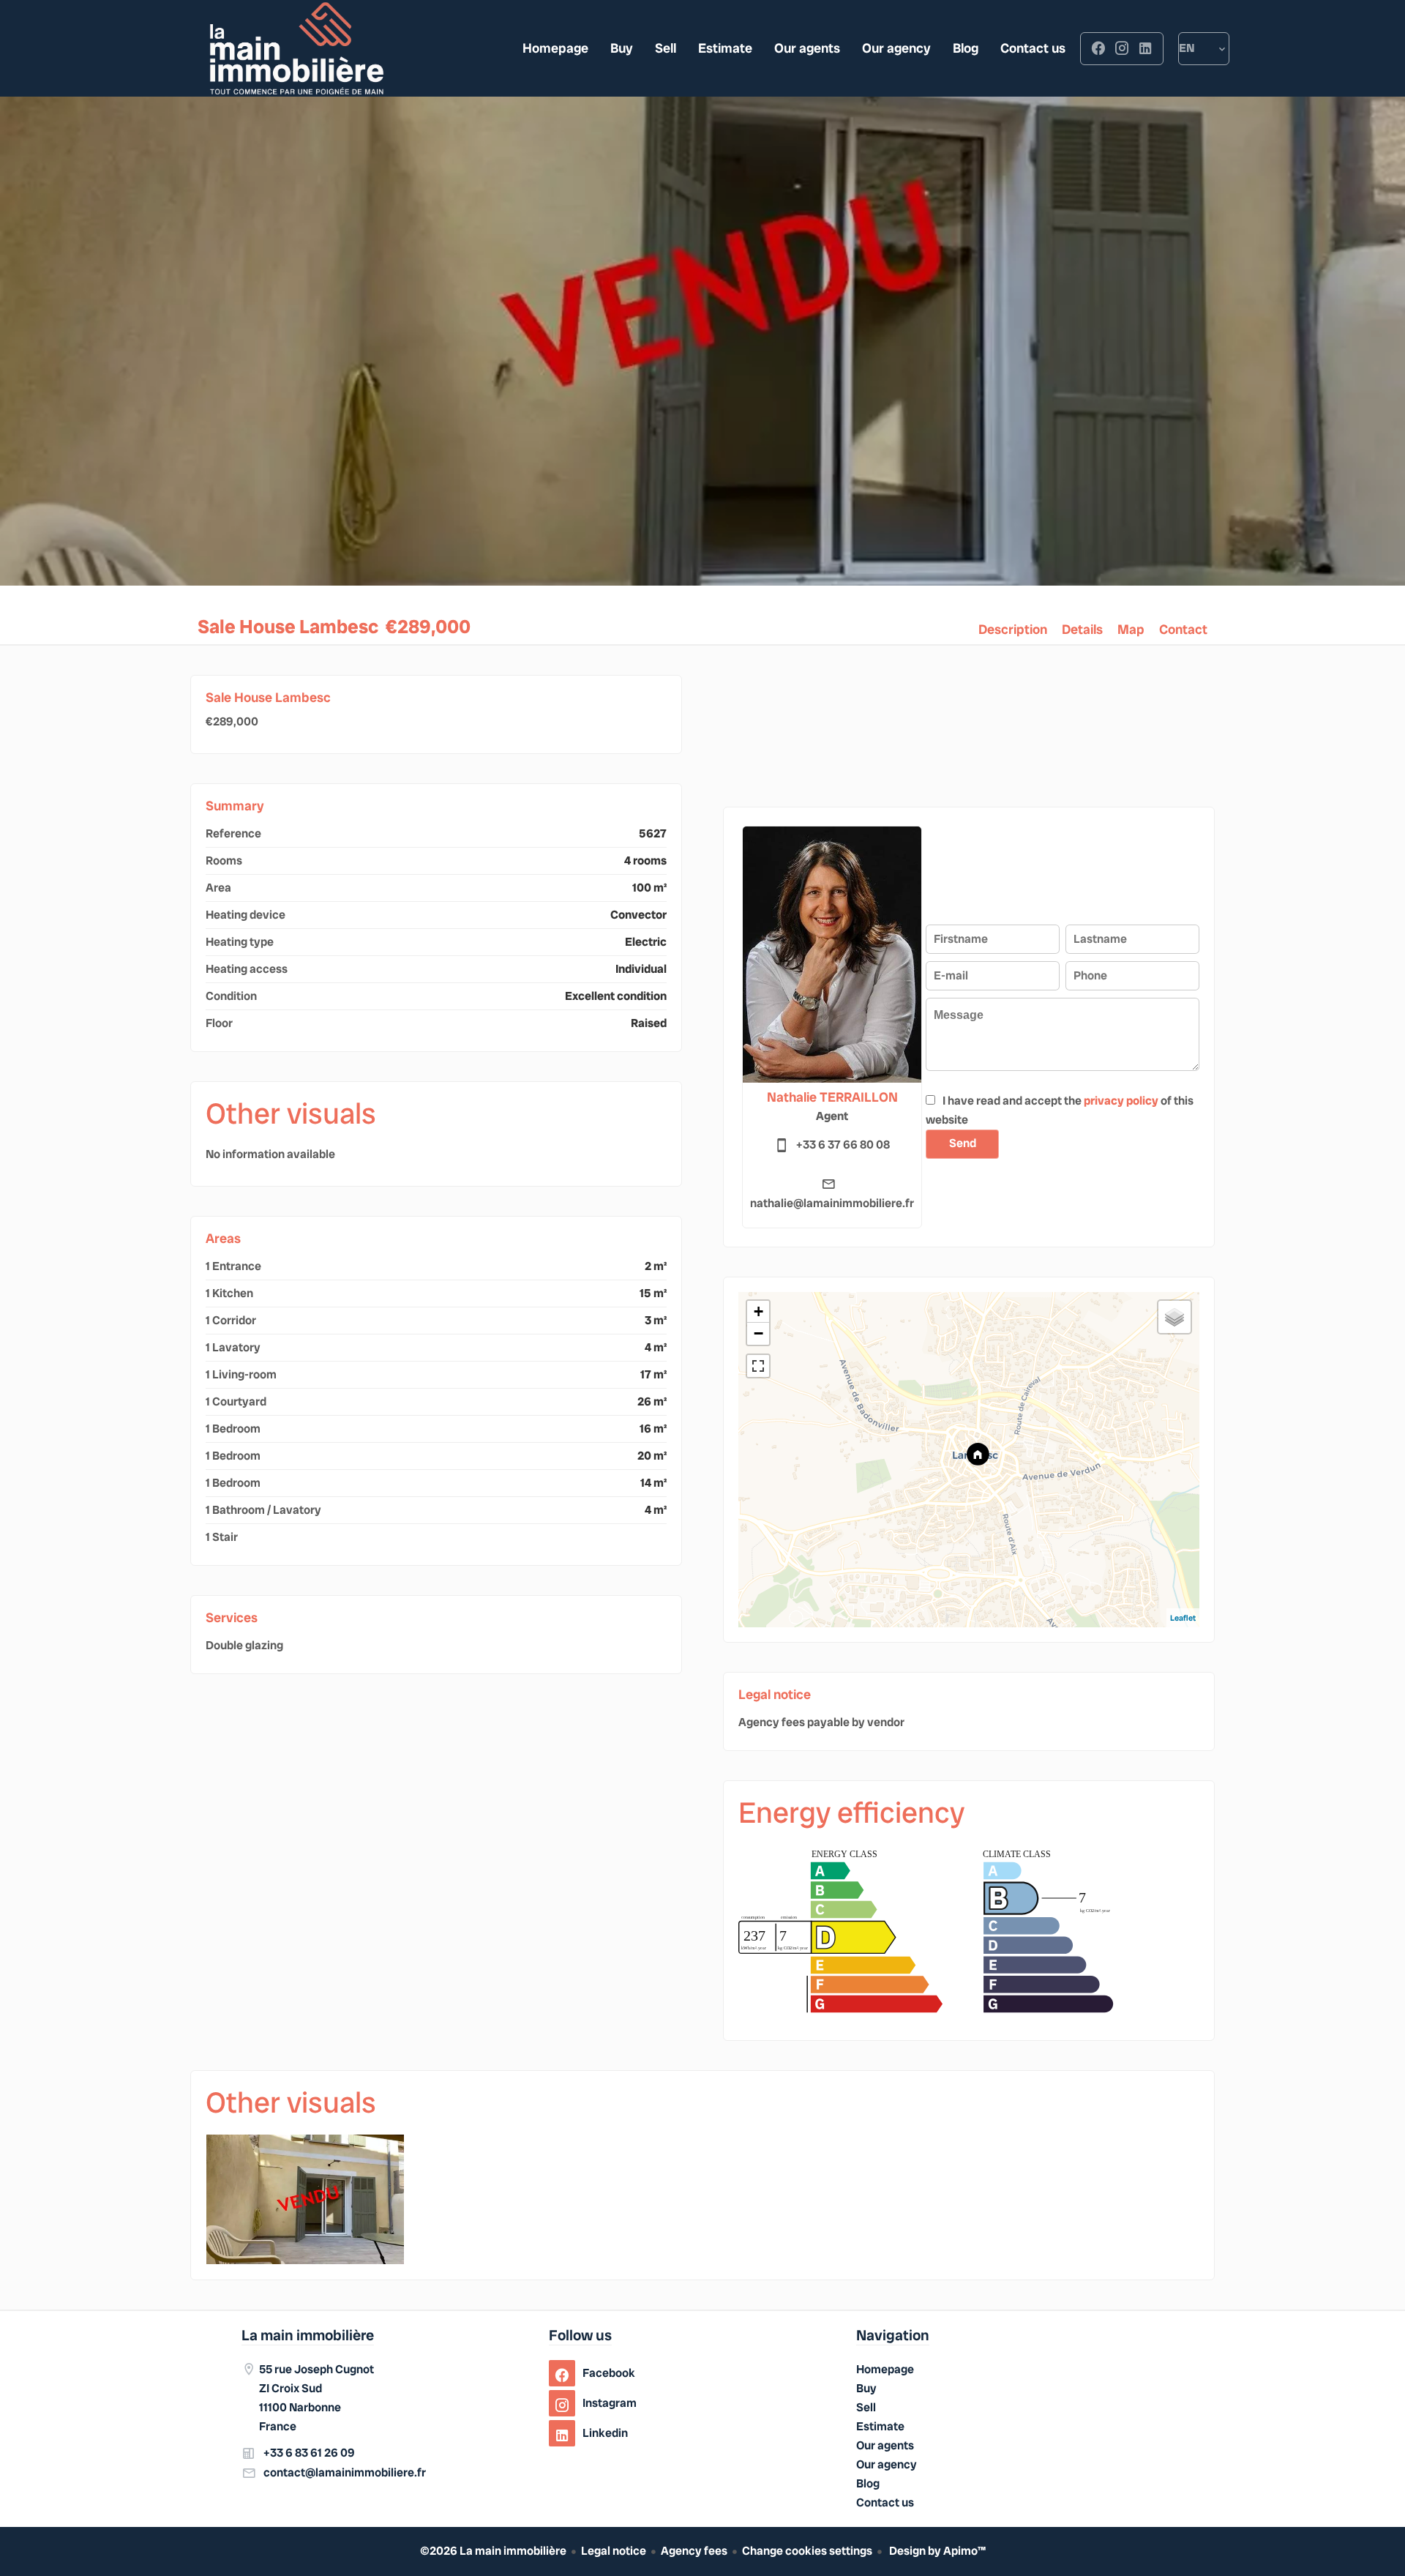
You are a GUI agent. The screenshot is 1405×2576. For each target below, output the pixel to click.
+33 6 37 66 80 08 (843, 1145)
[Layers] (1174, 1317)
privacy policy (1121, 1101)
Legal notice (614, 2551)
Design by (936, 2551)
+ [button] (758, 1311)
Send (963, 1143)
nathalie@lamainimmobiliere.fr (832, 1203)
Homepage (296, 48)
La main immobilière (308, 2335)
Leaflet (1183, 1618)
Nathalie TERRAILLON (832, 1097)
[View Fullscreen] (758, 1366)
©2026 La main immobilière (493, 2551)
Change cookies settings (807, 2551)
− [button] (758, 1333)
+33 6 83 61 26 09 (309, 2453)
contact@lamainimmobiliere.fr (345, 2472)
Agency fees (694, 2551)
